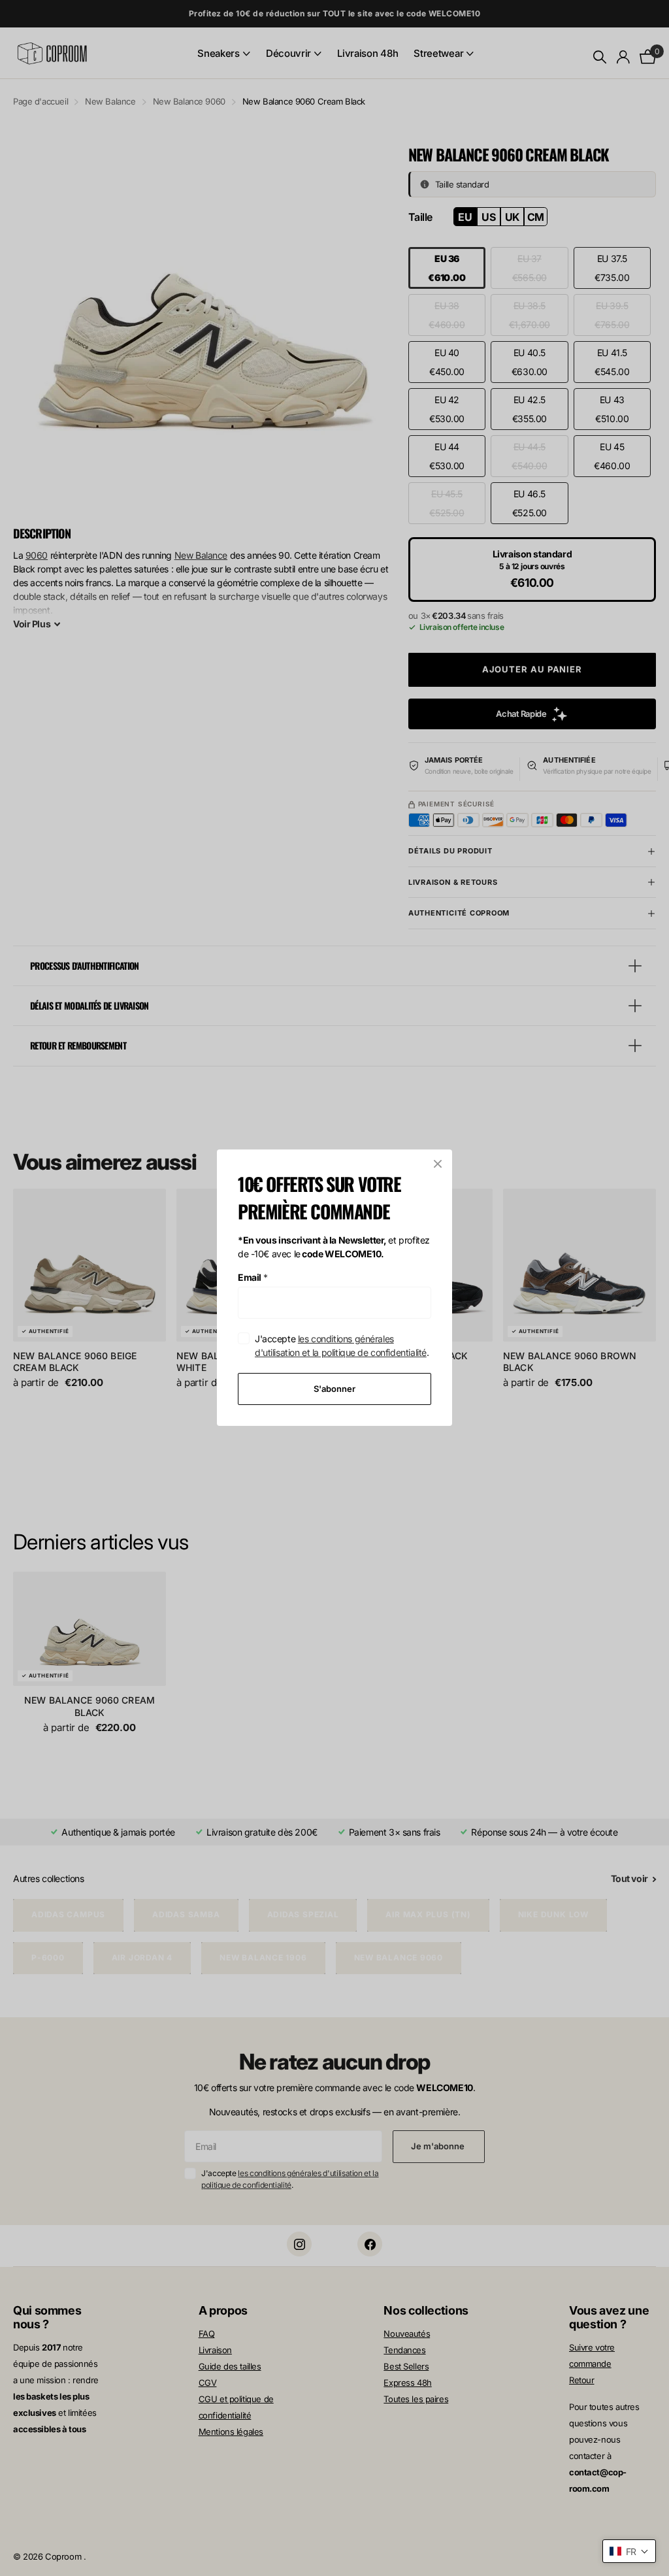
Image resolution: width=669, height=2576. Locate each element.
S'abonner (334, 1389)
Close (438, 1164)
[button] (629, 2551)
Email (253, 1277)
